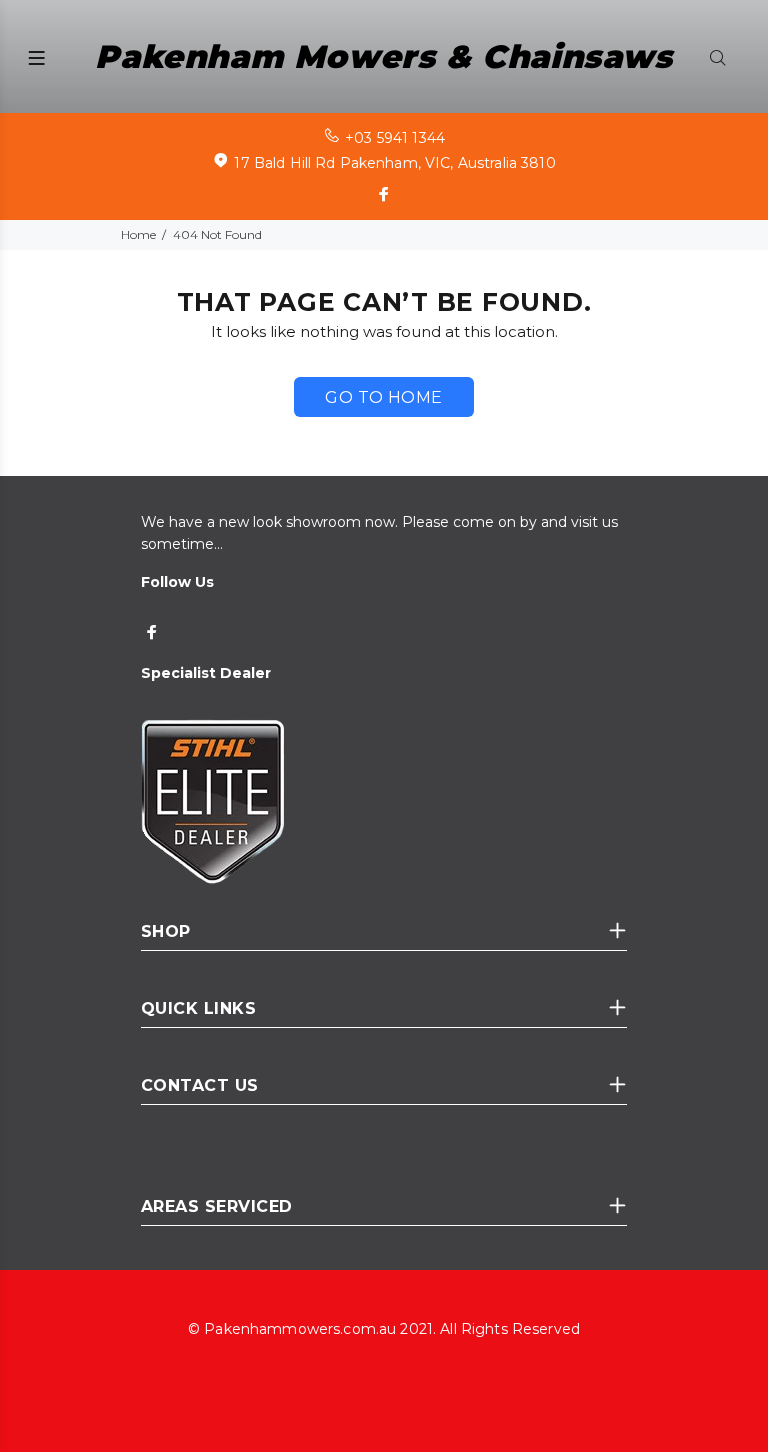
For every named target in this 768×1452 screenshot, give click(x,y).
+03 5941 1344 (395, 138)
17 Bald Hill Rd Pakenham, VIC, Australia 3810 (394, 163)
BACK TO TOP (384, 1407)
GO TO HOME (384, 397)
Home (138, 234)
